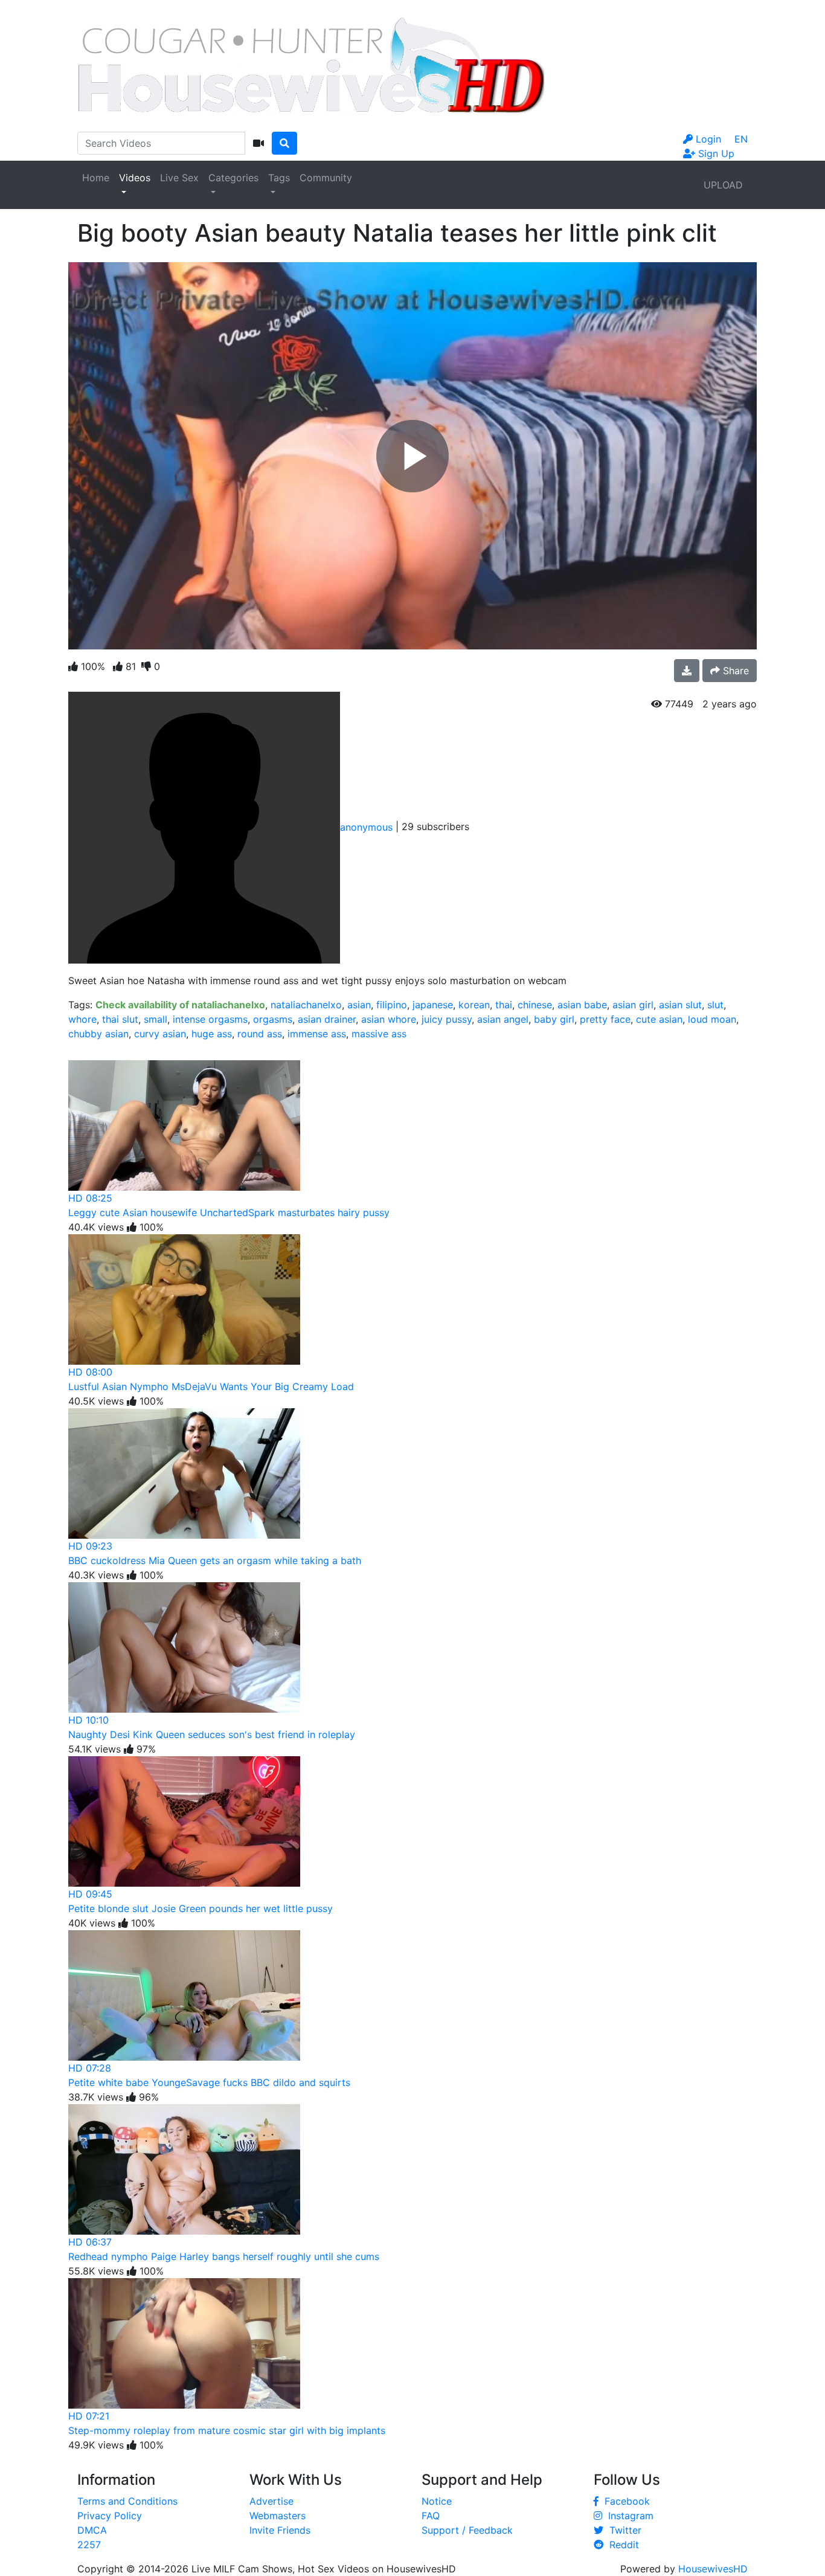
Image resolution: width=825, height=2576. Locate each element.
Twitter (622, 2530)
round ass (260, 1034)
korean (474, 1005)
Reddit (621, 2545)
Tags (279, 178)
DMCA (92, 2530)
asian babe (582, 1005)
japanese (433, 1005)
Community (326, 178)
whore (82, 1019)
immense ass (317, 1034)
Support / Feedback (467, 2530)
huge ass (212, 1034)
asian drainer (327, 1019)
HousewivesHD (713, 2569)
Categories (233, 178)
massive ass (379, 1034)
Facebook (624, 2501)
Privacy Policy (110, 2516)
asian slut (680, 1005)
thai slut (120, 1019)
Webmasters (278, 2516)
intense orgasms (210, 1019)
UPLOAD (723, 185)
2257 (89, 2545)
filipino (392, 1005)
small (156, 1019)
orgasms (273, 1019)
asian (359, 1005)
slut (715, 1005)
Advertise (271, 2501)
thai (504, 1005)
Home (96, 178)
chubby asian (98, 1034)
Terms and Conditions (127, 2501)
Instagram (628, 2516)
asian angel (503, 1019)
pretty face (605, 1019)
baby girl (554, 1019)
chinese (535, 1005)
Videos (135, 178)
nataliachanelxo (306, 1005)
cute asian (659, 1019)
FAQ (431, 2516)
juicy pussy (447, 1019)
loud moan (712, 1019)
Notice (437, 2501)
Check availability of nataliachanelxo (180, 1005)
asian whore (389, 1019)
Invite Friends (280, 2530)
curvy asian (160, 1034)
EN (741, 139)
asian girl (633, 1005)
